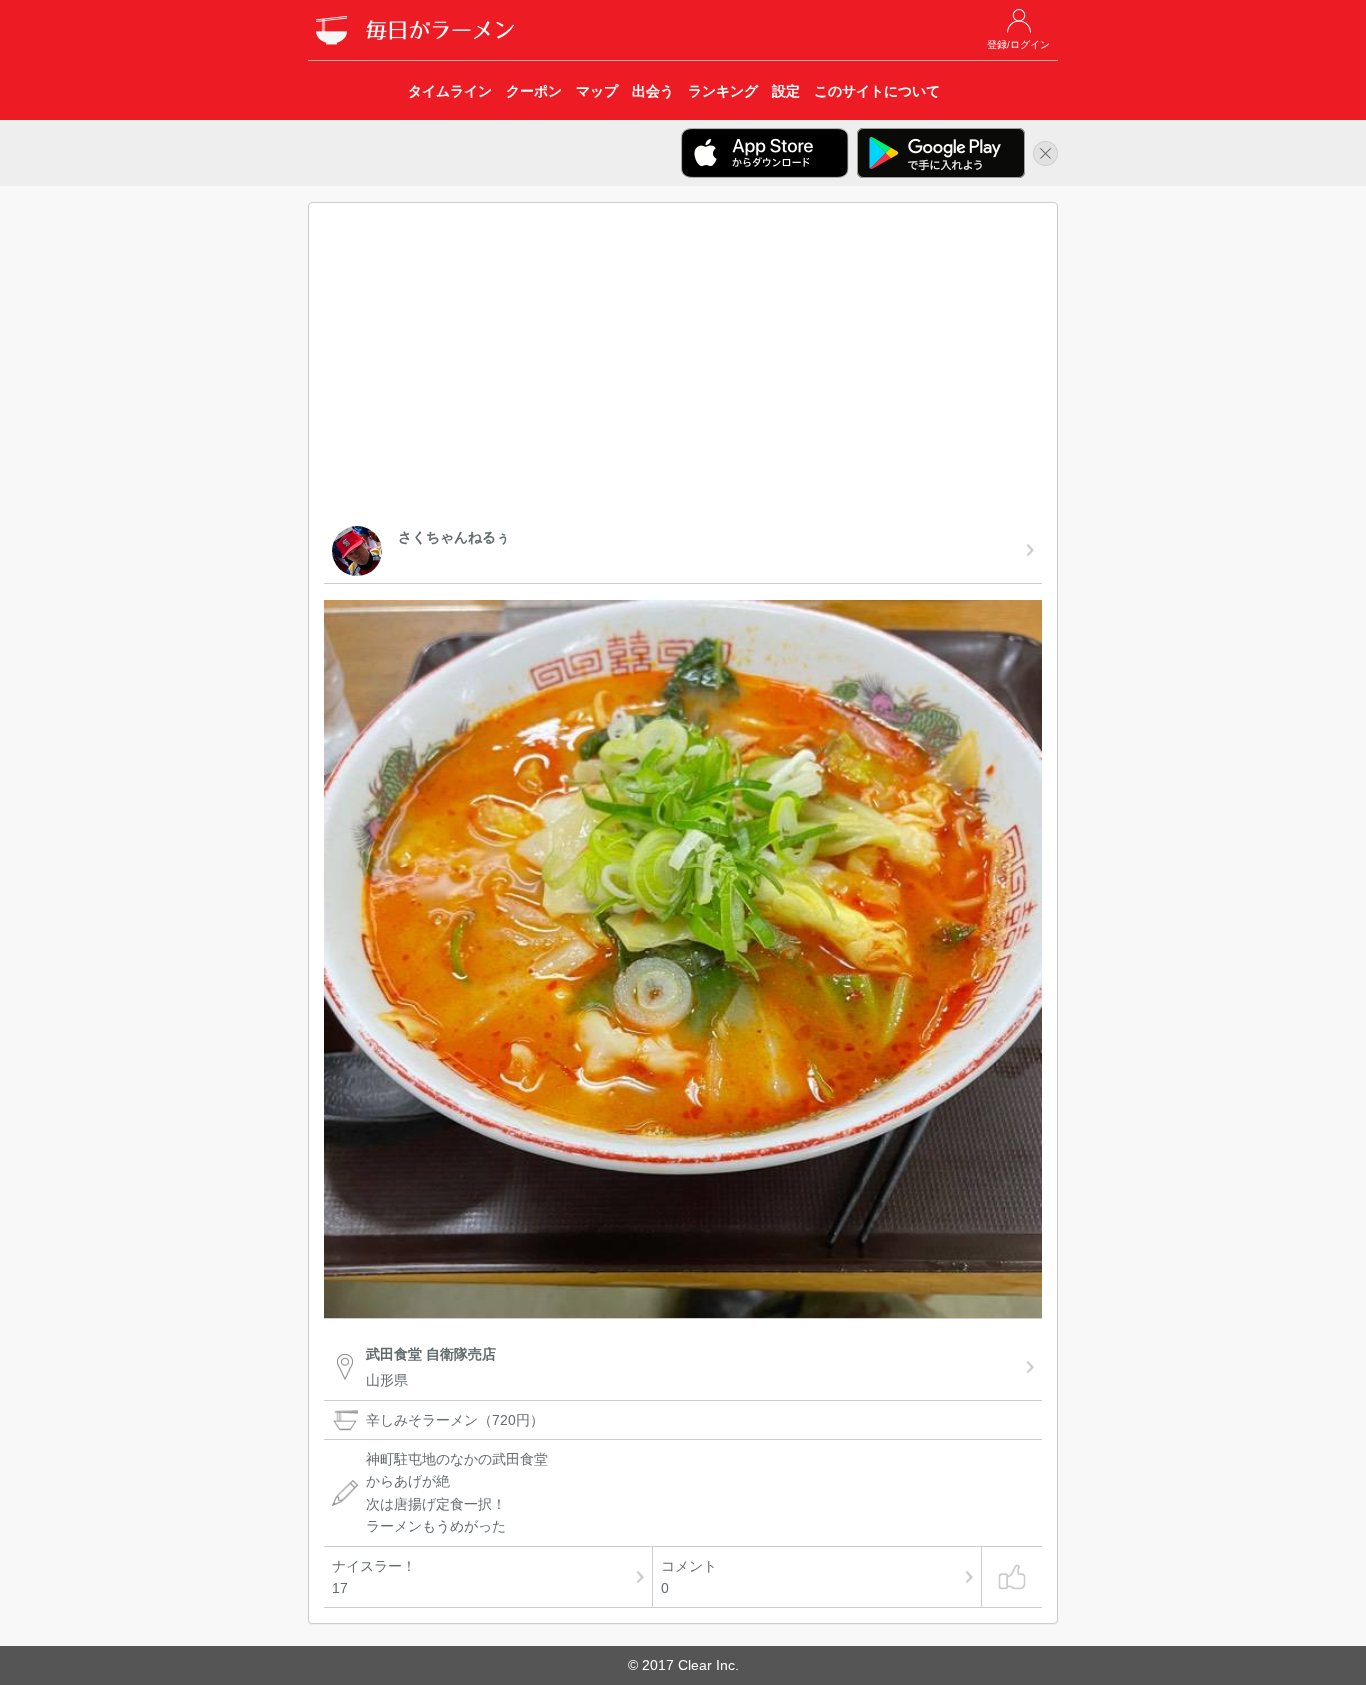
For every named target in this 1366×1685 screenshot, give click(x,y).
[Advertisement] (683, 368)
